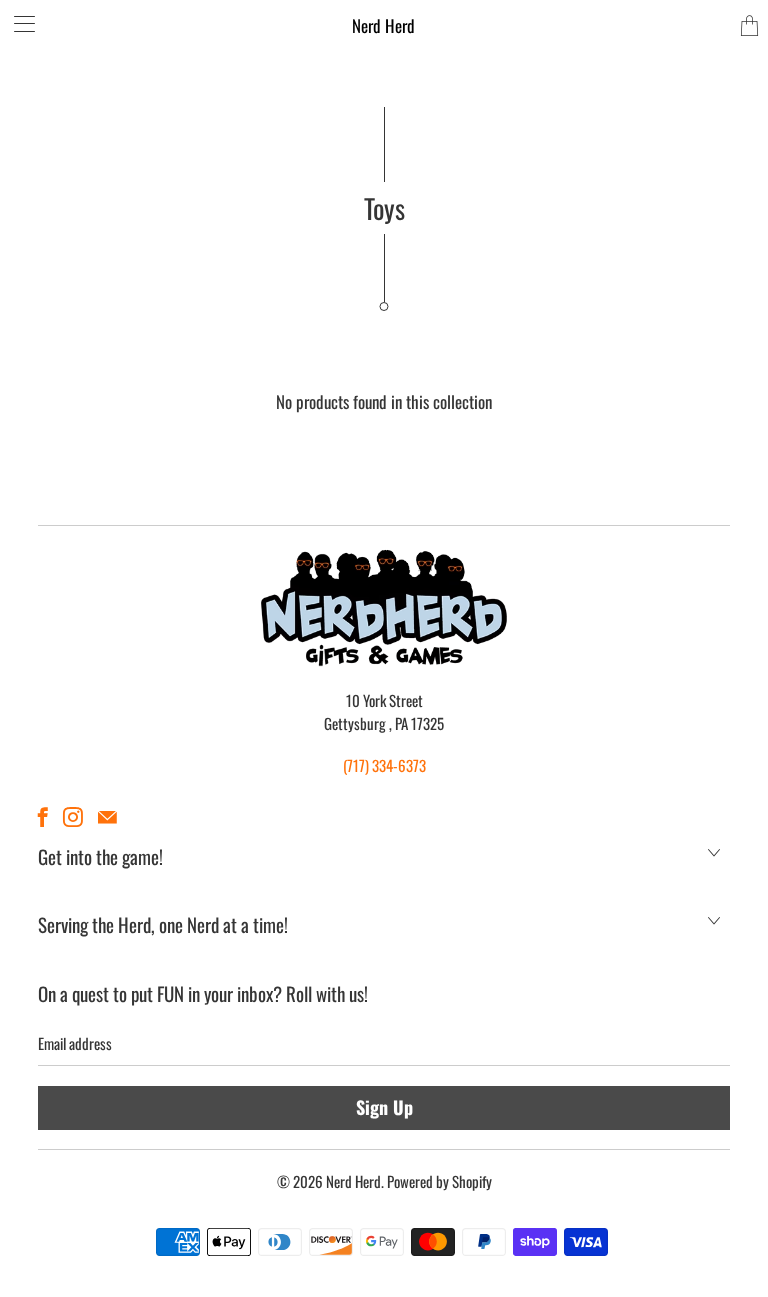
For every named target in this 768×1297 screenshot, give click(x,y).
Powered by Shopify (439, 1181)
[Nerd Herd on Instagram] (73, 817)
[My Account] (17, 23)
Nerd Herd (383, 25)
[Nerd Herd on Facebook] (43, 817)
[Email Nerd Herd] (107, 817)
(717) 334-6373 (384, 765)
